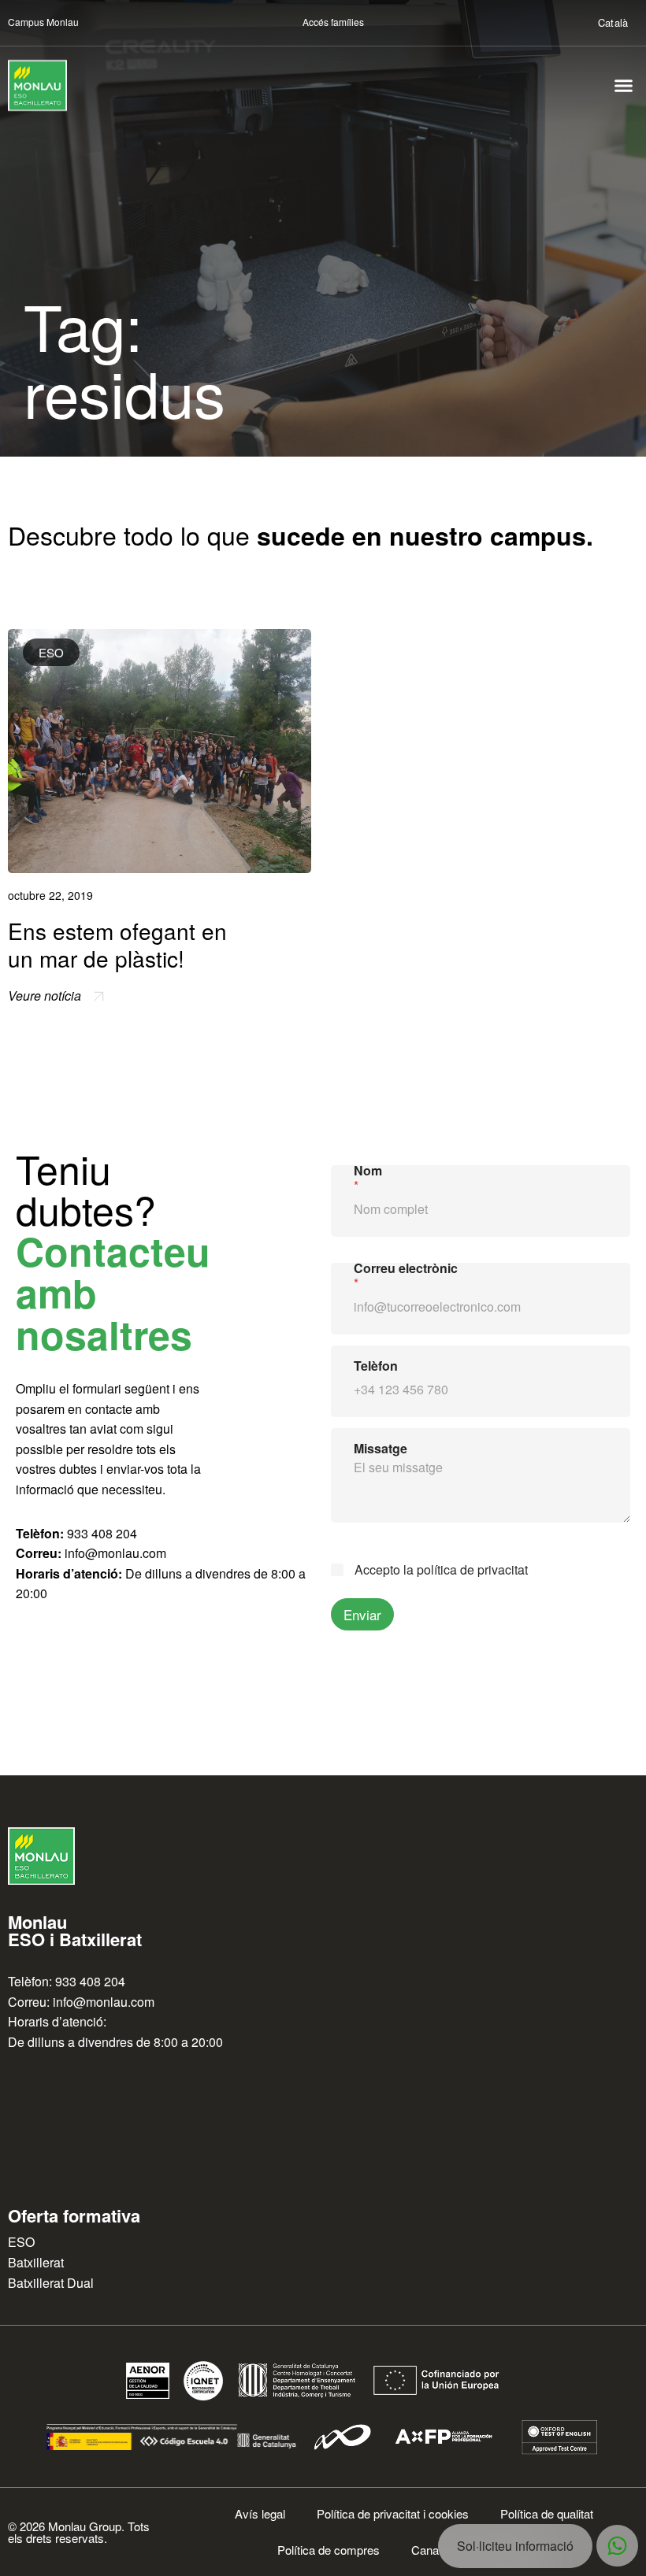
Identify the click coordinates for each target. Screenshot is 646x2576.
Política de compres (329, 2550)
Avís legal (260, 2513)
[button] (624, 86)
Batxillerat (36, 2262)
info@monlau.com (115, 1553)
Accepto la (441, 1570)
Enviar (362, 1614)
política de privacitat (472, 1569)
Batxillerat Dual (51, 2283)
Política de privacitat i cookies (393, 2513)
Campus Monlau (43, 22)
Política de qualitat (547, 2513)
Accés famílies (333, 22)
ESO (51, 652)
